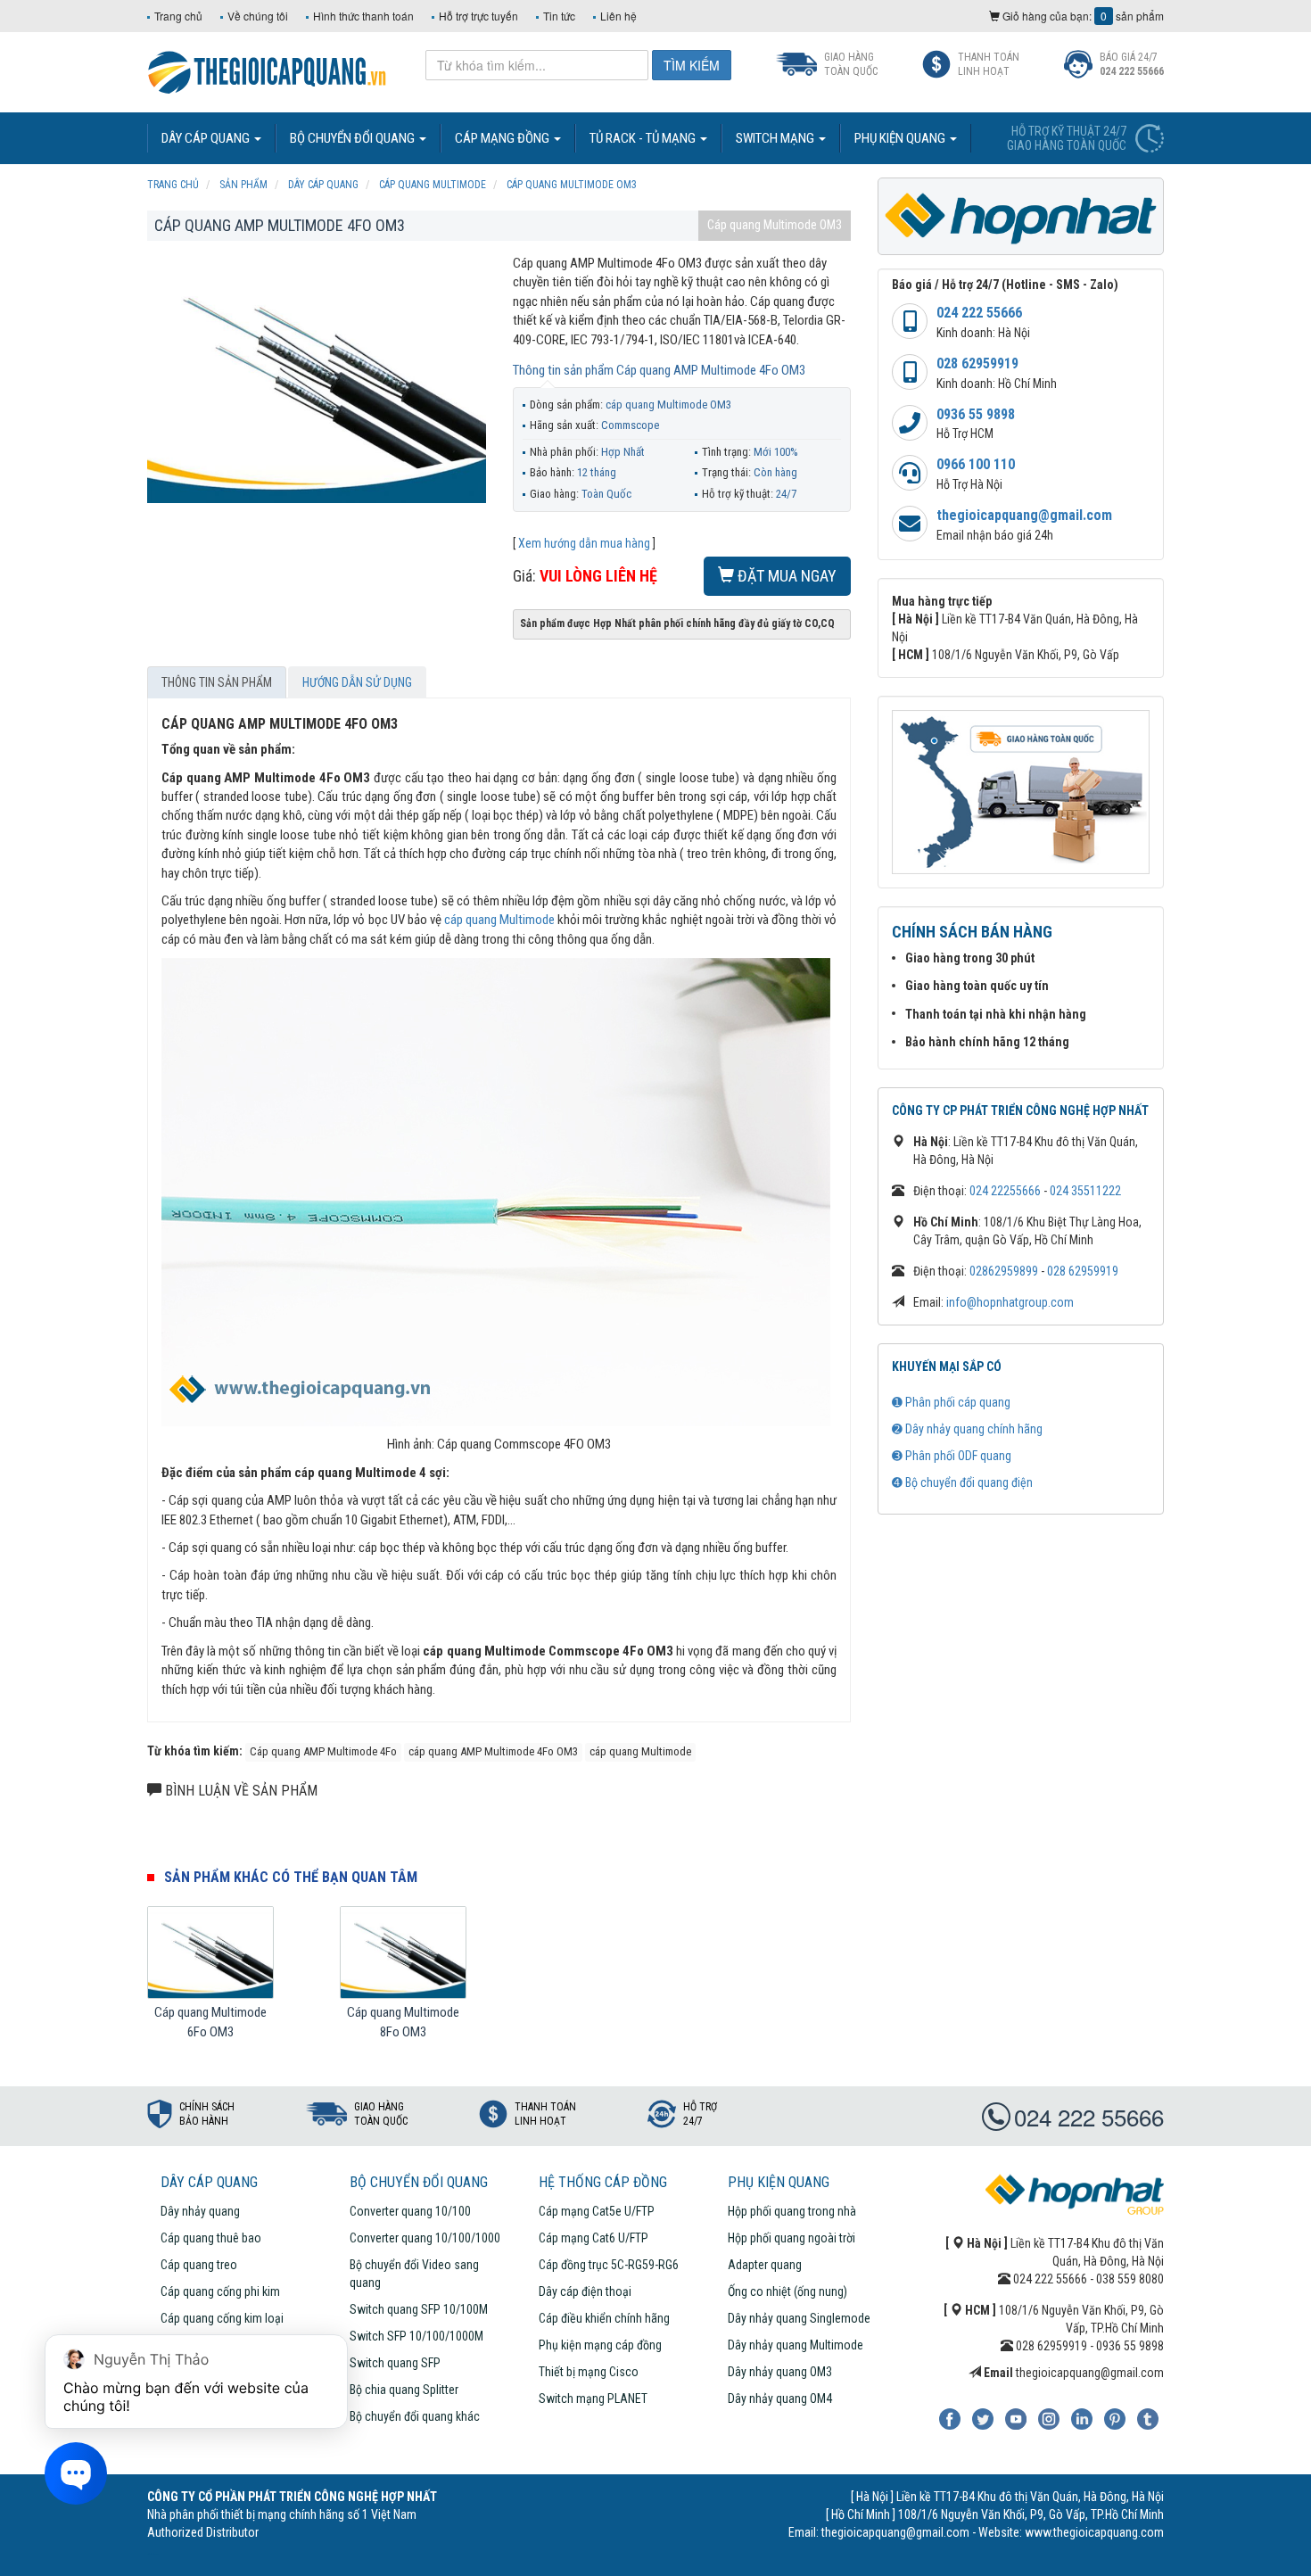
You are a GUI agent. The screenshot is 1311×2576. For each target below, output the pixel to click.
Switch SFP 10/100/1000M (416, 2336)
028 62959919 (977, 363)
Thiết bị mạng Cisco (589, 2372)
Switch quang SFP (395, 2363)
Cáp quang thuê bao (211, 2238)
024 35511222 (1085, 1191)
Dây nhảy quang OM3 (780, 2372)
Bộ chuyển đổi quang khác (415, 2416)
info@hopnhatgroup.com (1010, 1302)
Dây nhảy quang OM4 (780, 2398)
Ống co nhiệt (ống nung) (787, 2291)
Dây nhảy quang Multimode (796, 2345)
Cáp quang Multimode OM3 (775, 225)
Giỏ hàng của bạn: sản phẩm (1082, 16)
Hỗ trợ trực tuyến (478, 16)
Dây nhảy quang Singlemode (799, 2318)
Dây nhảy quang (200, 2211)
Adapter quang (765, 2265)
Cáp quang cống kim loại (222, 2318)
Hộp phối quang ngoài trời (792, 2238)
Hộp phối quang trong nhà (792, 2211)
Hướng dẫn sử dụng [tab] (357, 682)
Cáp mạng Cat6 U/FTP (594, 2238)
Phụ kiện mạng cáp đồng (600, 2345)
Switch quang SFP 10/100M (419, 2309)
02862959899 (1004, 1271)
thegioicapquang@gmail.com (1024, 515)
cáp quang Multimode (499, 920)
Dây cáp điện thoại (585, 2291)
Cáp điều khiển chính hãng (604, 2318)
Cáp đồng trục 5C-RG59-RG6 (609, 2265)
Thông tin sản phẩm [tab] (217, 682)
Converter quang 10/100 (410, 2211)
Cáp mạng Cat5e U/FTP (597, 2211)
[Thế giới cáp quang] (267, 70)
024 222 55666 (979, 313)
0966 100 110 (976, 464)
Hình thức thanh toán (363, 16)
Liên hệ (618, 16)
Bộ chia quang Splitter (404, 2390)
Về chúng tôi (258, 16)
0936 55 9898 (976, 414)
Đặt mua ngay (785, 576)
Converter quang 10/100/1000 (425, 2238)
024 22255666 (1005, 1191)
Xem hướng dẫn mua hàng (584, 543)
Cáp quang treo (199, 2265)
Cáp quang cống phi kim (220, 2291)
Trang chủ (178, 16)
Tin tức (559, 16)
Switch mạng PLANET (593, 2398)
